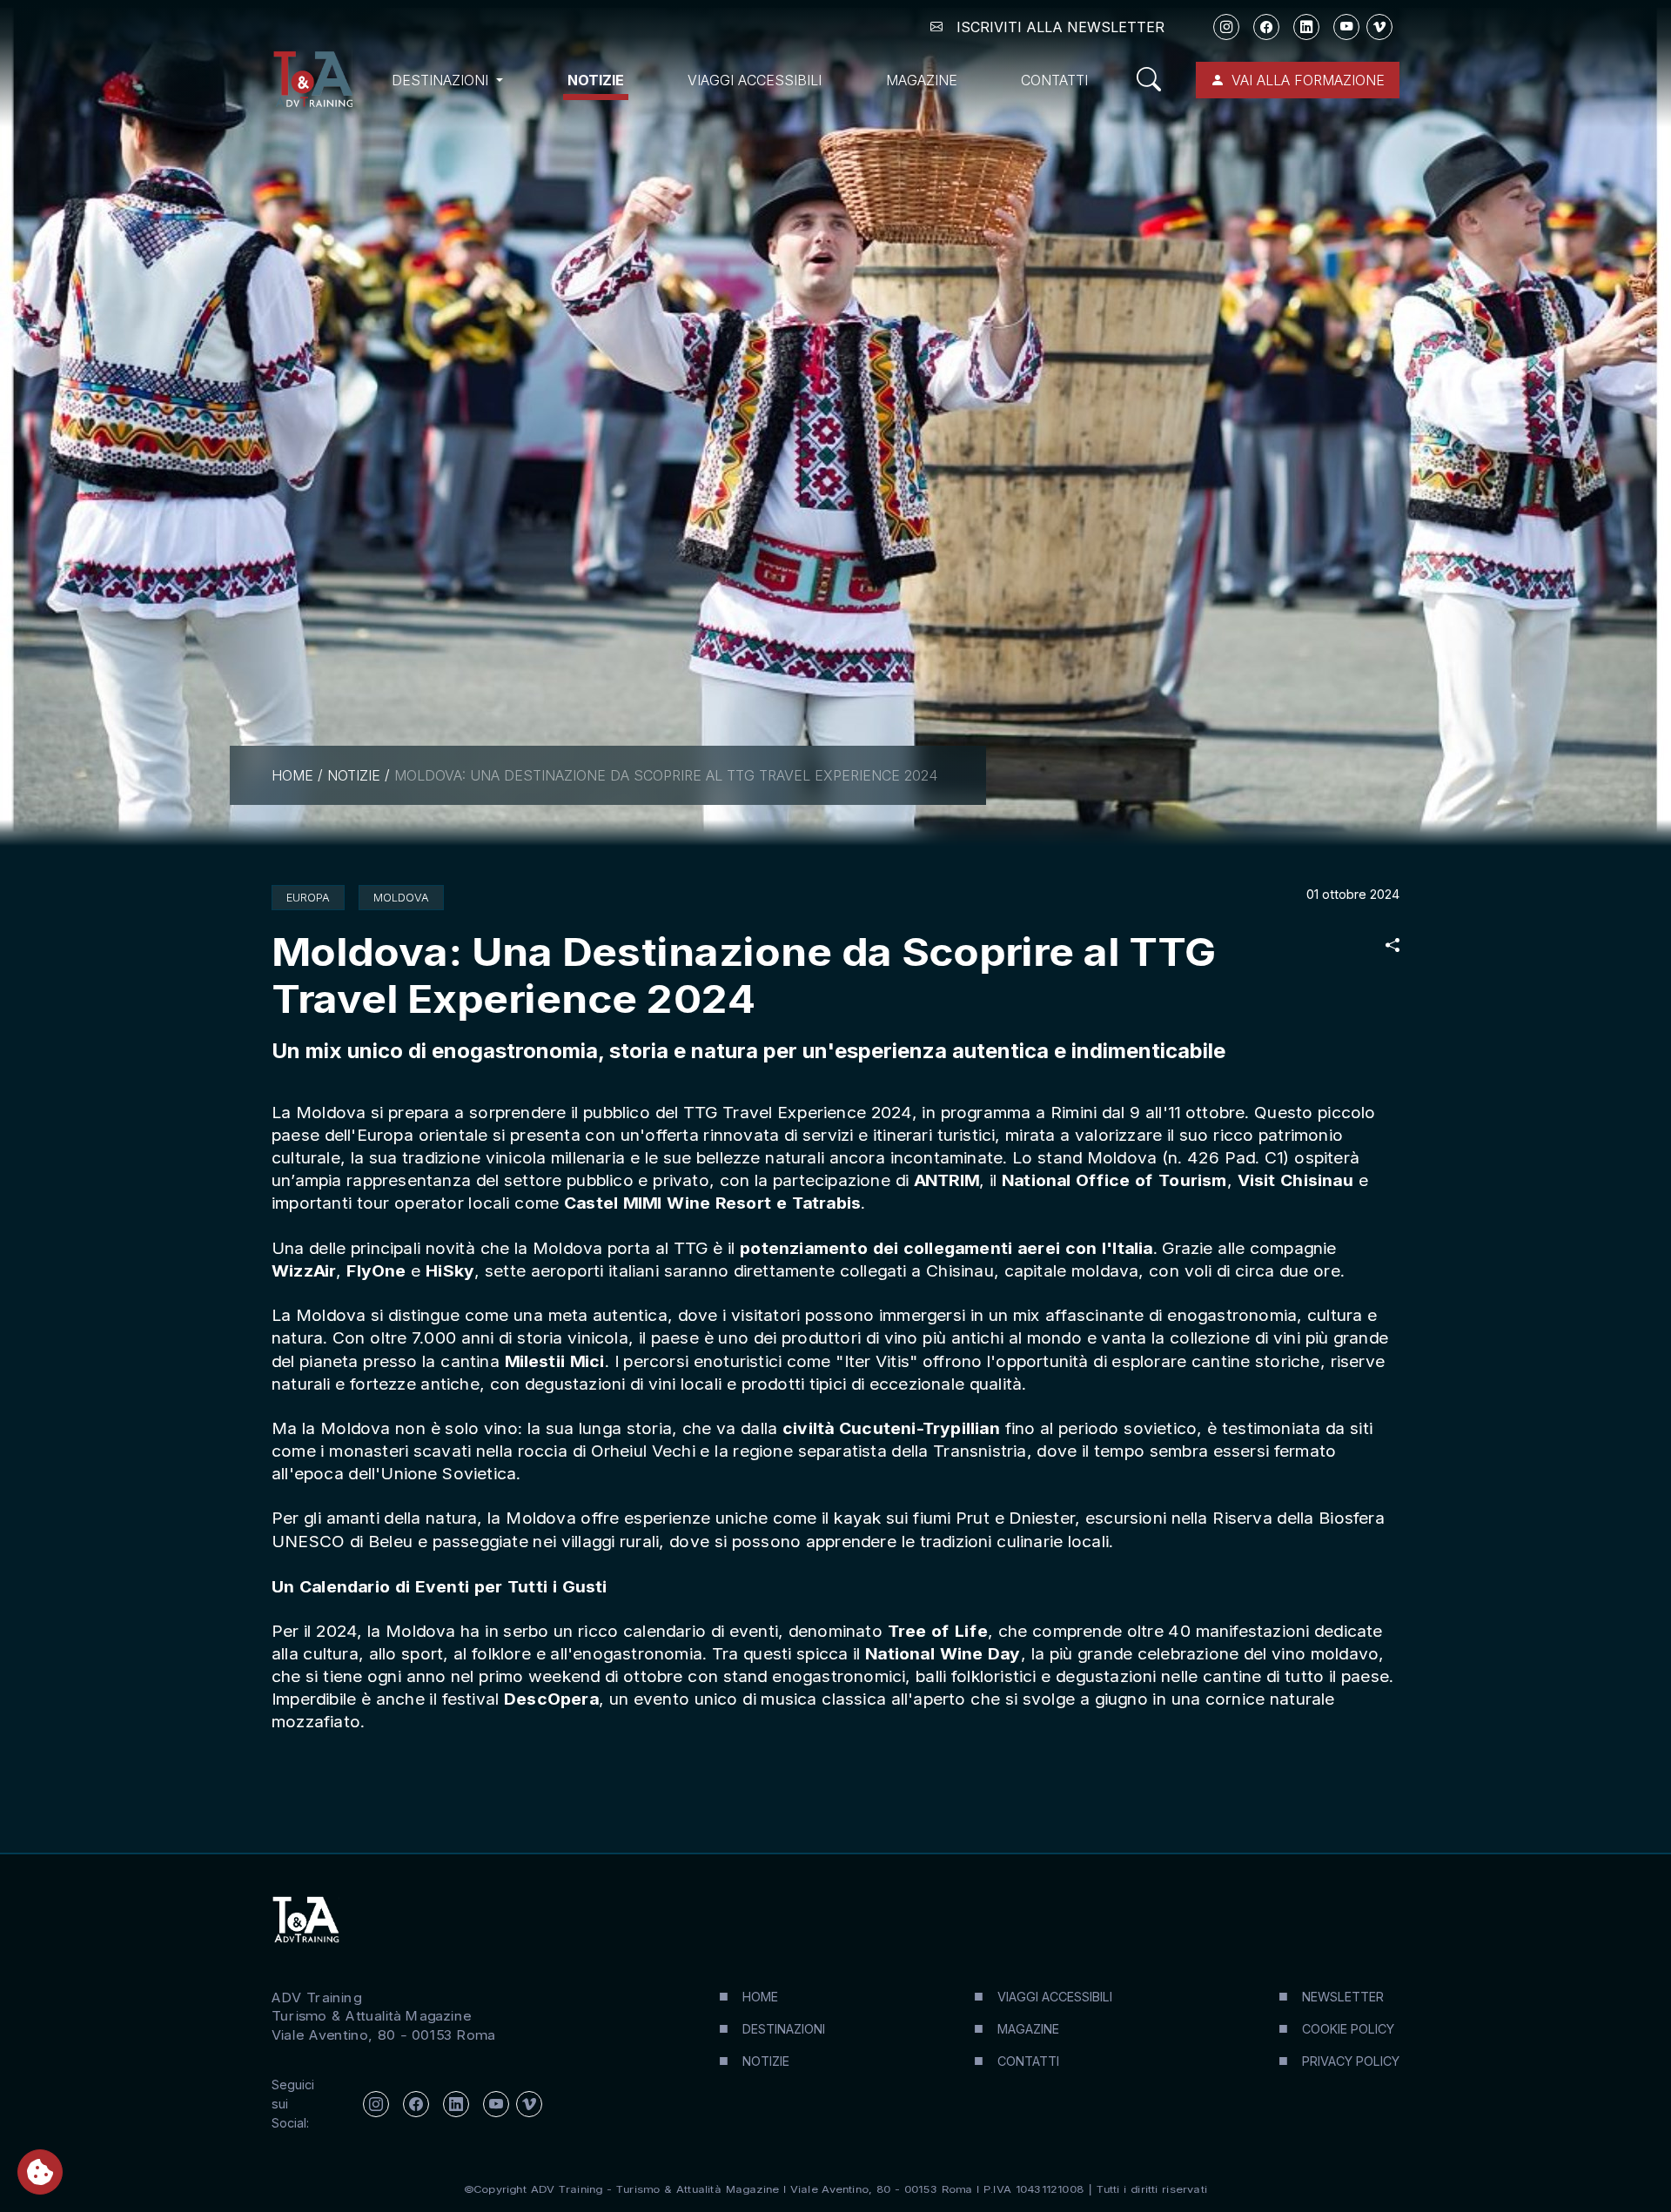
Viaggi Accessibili (755, 80)
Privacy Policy (1351, 2061)
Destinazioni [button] (442, 80)
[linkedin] (1306, 27)
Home (292, 775)
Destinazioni (784, 2029)
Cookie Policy (1348, 2029)
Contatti (1054, 80)
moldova (401, 898)
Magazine (922, 80)
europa (308, 898)
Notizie (596, 80)
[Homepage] (312, 80)
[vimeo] (1379, 27)
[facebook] (1266, 27)
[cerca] (1156, 80)
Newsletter (1343, 1997)
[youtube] (1346, 27)
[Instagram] (1226, 27)
